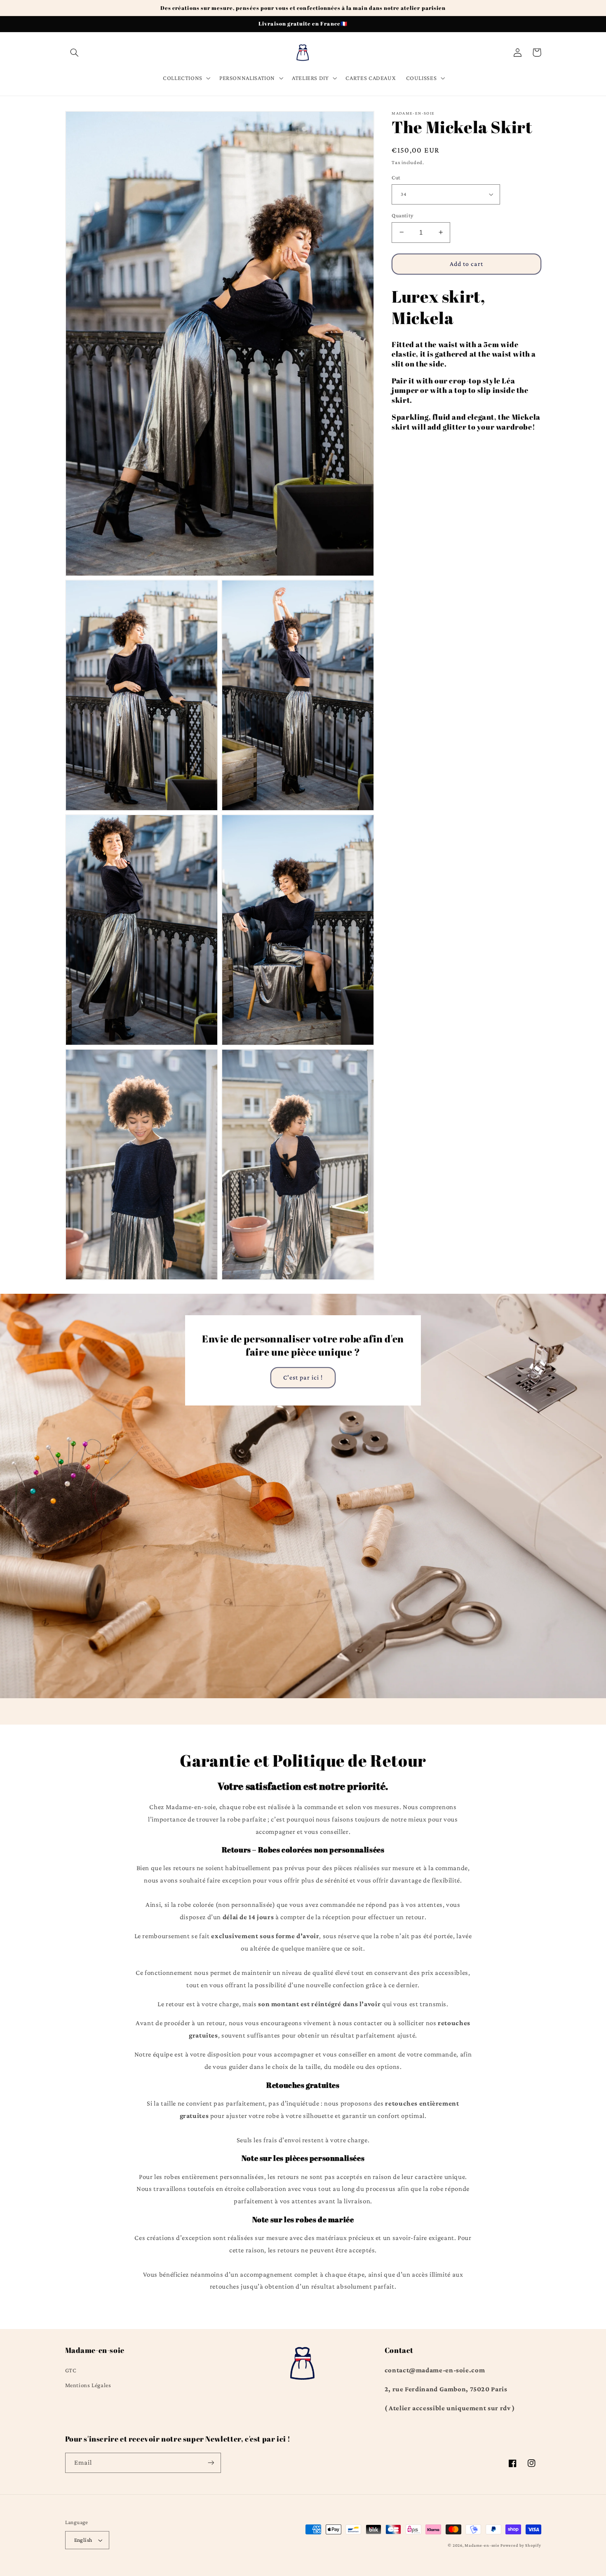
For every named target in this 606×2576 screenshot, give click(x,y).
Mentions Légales (88, 2385)
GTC (71, 2370)
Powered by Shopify (521, 2545)
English (83, 2540)
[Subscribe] (211, 2463)
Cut (396, 177)
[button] (75, 52)
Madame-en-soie (482, 2545)
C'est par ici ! (303, 1377)
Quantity (402, 215)
